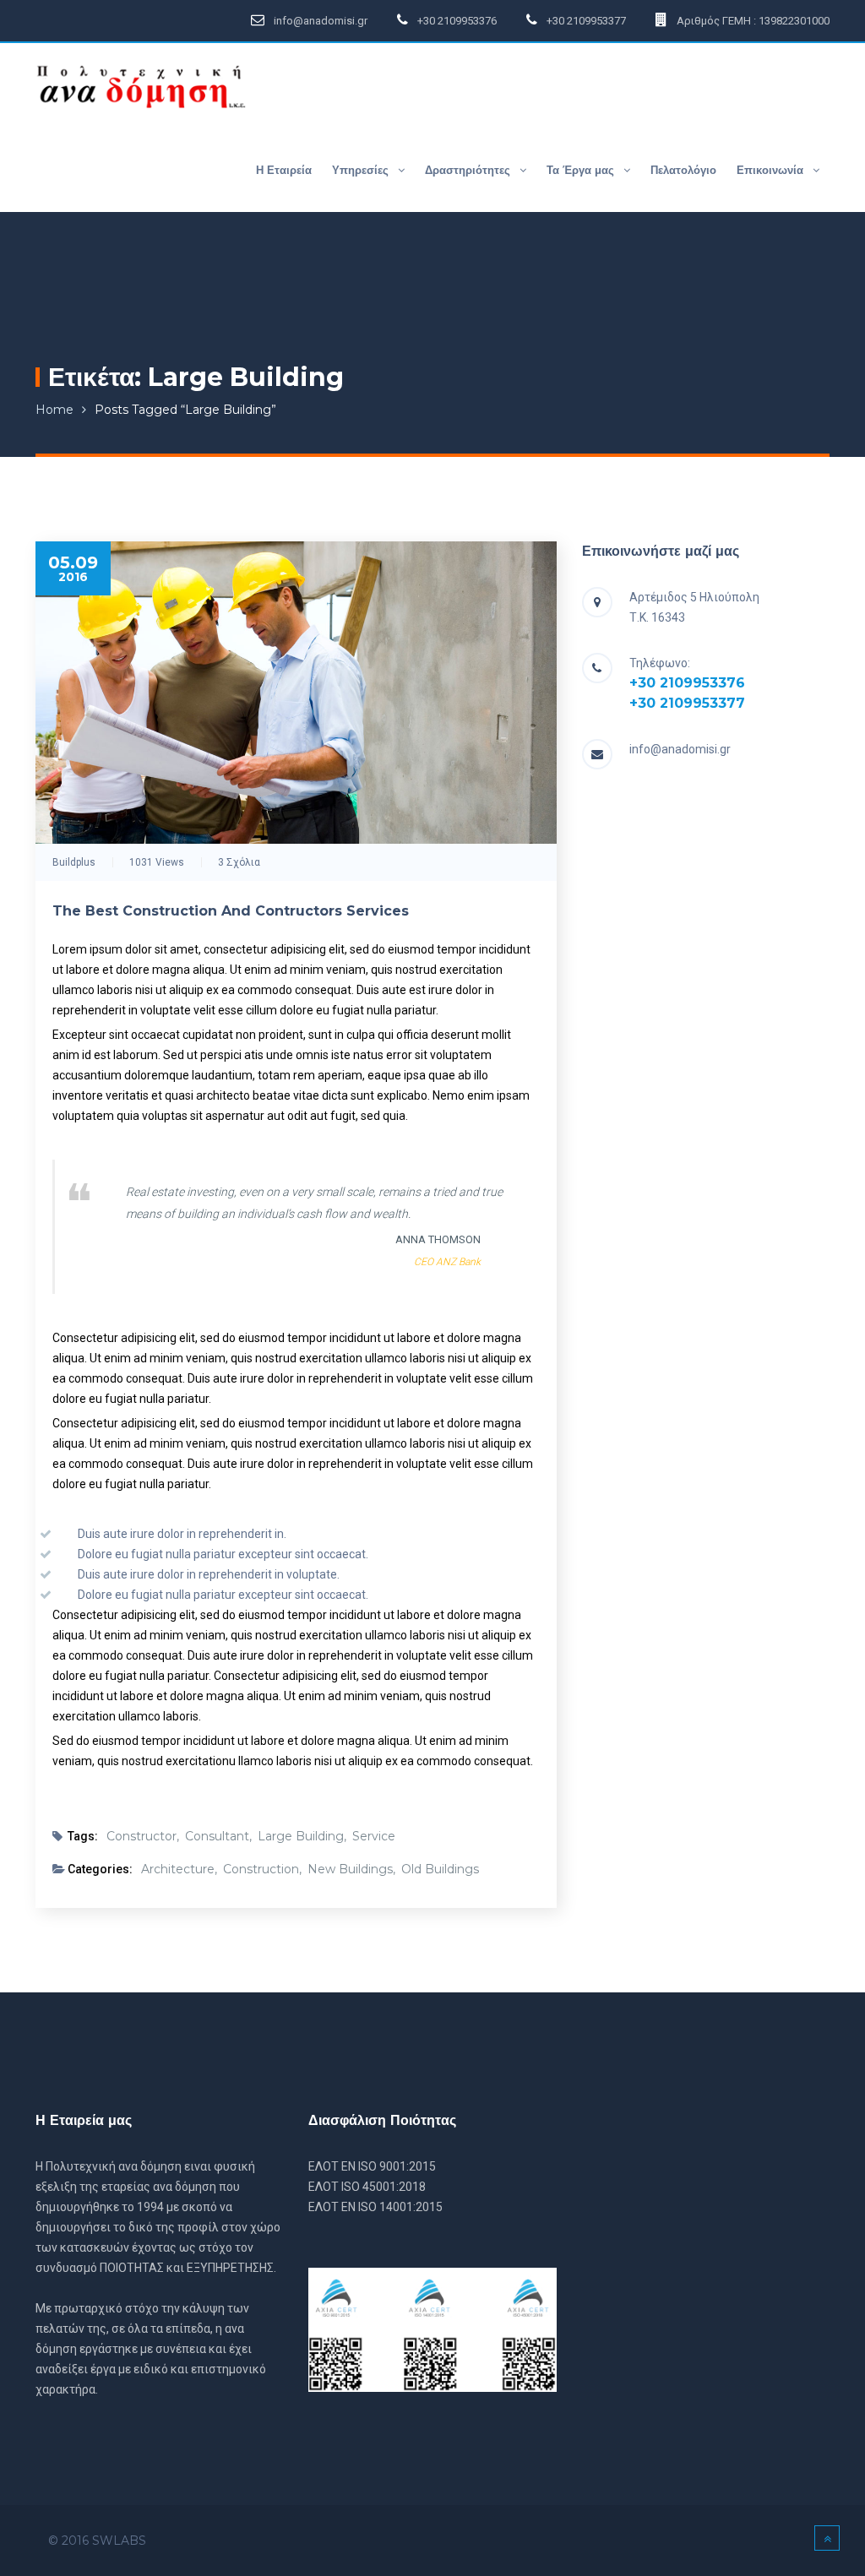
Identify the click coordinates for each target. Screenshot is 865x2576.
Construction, (262, 1869)
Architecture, (179, 1869)
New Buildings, (351, 1869)
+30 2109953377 (687, 703)
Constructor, (143, 1836)
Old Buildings (440, 1869)
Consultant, (218, 1836)
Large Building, (302, 1836)
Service (374, 1836)
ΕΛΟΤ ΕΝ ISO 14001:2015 (375, 2207)
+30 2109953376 (687, 683)
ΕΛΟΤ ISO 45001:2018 (367, 2187)
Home (54, 410)
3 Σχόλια (239, 862)
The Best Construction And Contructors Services (231, 911)
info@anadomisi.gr (680, 749)
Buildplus (74, 862)
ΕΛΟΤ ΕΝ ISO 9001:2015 (372, 2166)
